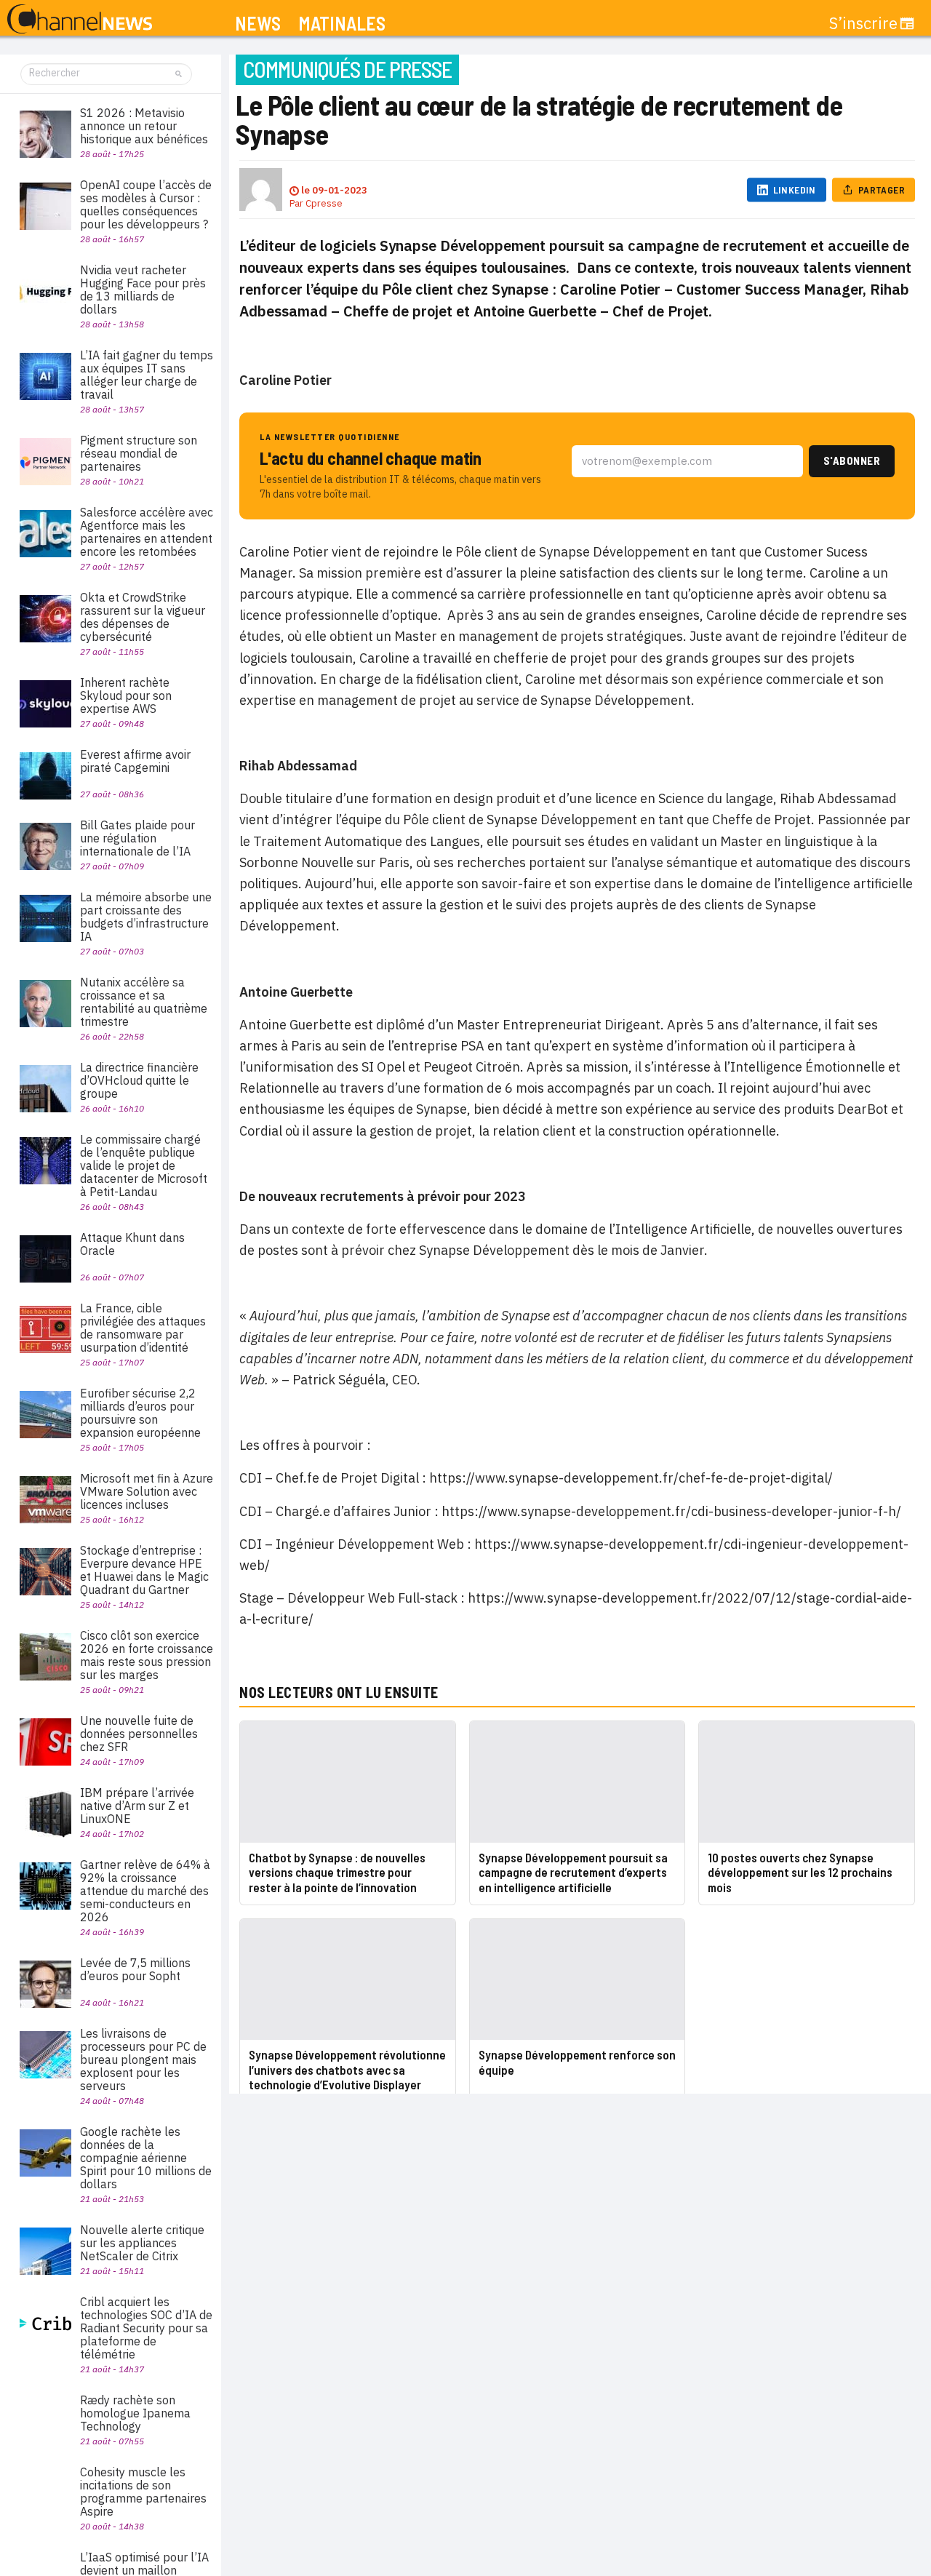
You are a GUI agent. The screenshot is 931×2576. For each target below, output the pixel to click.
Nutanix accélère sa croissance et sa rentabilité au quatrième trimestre (144, 1002)
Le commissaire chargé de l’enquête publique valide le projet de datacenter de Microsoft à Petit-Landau (144, 1165)
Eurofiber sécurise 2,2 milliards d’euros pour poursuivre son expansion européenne (140, 1413)
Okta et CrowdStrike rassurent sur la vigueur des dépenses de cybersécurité (143, 617)
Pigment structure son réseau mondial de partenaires (139, 453)
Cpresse (324, 203)
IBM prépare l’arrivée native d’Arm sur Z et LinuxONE (137, 1806)
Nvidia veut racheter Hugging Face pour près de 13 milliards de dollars (143, 290)
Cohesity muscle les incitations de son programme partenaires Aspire (143, 2492)
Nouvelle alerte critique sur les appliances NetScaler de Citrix (142, 2243)
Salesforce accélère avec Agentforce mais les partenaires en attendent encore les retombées (147, 532)
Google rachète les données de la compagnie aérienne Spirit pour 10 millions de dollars (146, 2158)
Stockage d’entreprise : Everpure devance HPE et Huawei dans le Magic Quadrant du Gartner (144, 1570)
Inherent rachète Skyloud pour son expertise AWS (126, 695)
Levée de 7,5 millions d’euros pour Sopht (135, 1969)
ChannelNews (80, 20)
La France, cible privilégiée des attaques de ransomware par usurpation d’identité (143, 1328)
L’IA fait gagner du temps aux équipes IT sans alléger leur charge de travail (147, 375)
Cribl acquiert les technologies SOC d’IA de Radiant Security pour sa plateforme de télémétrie (146, 2328)
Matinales (342, 24)
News (258, 24)
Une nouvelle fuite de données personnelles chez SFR (139, 1734)
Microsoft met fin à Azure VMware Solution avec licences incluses (147, 1491)
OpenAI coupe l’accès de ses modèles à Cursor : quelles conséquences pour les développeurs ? (146, 204)
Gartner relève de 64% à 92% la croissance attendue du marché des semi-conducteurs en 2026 (145, 1891)
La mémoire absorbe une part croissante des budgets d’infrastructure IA (146, 917)
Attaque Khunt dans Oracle (132, 1244)
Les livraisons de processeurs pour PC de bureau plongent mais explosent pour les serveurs (143, 2059)
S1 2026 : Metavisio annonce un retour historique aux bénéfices (144, 126)
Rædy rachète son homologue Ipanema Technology (135, 2413)
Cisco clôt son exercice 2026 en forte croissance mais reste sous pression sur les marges (147, 1655)
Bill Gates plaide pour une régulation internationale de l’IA (137, 838)
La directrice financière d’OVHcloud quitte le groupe (139, 1080)
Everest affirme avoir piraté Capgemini (135, 761)
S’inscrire (863, 23)
